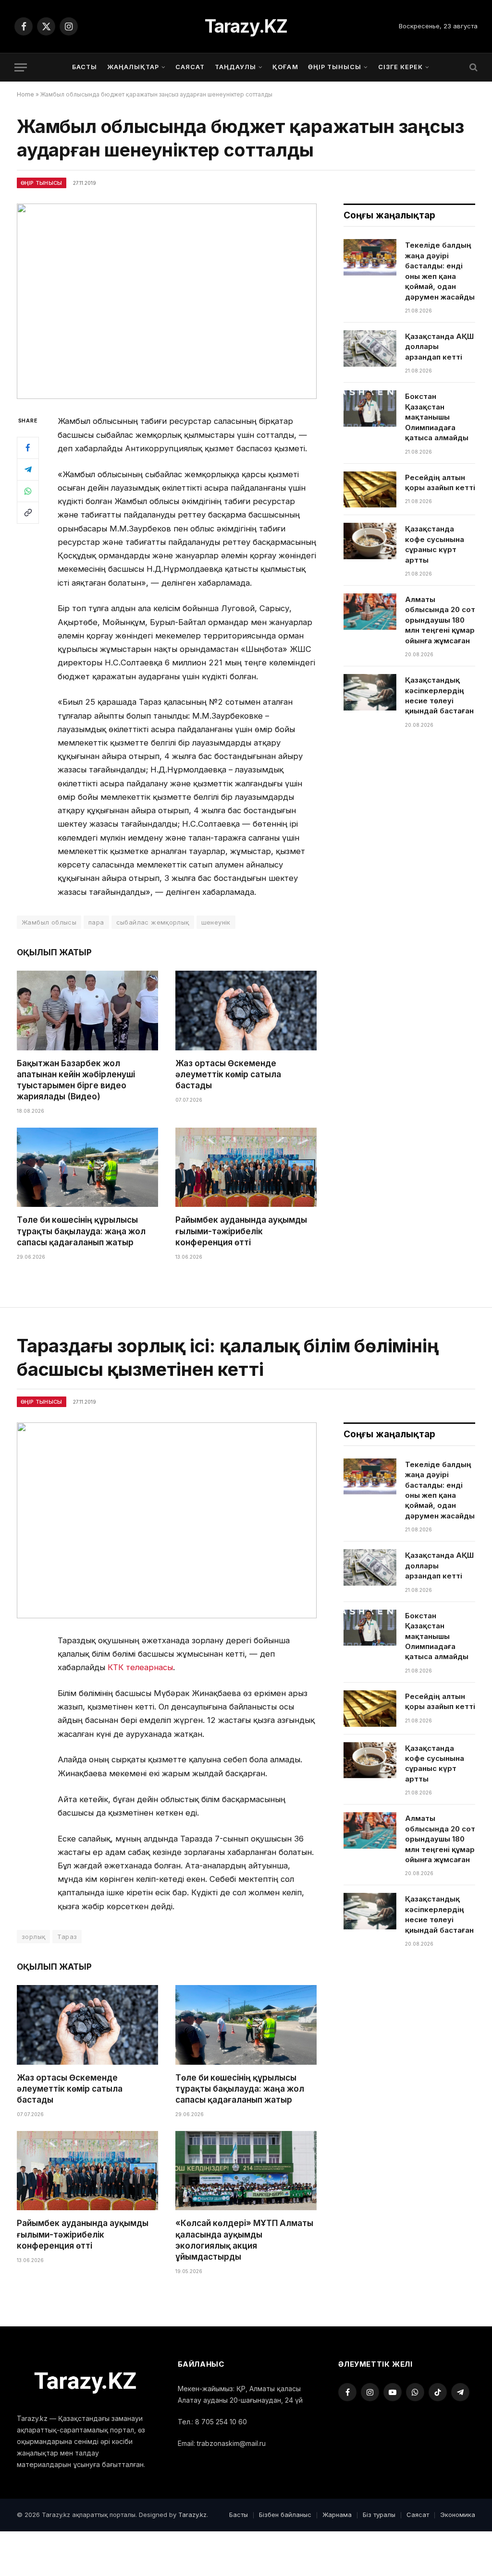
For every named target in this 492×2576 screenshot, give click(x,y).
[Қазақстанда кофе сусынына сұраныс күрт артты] (370, 541)
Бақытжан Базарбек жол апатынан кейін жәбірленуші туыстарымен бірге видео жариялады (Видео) (76, 1080)
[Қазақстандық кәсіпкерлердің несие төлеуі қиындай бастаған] (370, 692)
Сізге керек (400, 67)
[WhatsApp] (28, 491)
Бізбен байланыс (285, 2515)
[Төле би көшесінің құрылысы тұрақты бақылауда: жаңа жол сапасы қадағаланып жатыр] (87, 1167)
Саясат (190, 67)
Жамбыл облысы (49, 922)
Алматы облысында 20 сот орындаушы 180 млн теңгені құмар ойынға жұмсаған (440, 620)
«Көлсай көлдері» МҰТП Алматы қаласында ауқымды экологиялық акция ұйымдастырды (244, 2240)
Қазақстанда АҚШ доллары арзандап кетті (439, 347)
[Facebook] (28, 448)
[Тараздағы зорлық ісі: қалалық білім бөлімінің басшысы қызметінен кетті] (167, 1520)
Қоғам (285, 67)
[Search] (473, 67)
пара (96, 922)
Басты (85, 67)
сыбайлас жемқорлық (153, 922)
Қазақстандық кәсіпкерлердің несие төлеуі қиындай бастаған (439, 695)
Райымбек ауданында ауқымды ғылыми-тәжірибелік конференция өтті (241, 1231)
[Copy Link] (28, 513)
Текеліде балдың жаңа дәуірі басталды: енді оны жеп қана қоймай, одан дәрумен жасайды (440, 271)
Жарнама (337, 2515)
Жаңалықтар (133, 67)
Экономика (458, 2515)
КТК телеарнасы (140, 1667)
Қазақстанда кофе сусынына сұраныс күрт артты (435, 544)
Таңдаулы (235, 67)
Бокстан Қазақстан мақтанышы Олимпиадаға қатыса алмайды (437, 417)
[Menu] (21, 67)
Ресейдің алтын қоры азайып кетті (440, 482)
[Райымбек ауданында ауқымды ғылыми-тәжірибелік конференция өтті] (246, 1167)
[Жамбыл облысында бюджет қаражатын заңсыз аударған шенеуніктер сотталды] (167, 301)
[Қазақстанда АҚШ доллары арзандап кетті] (370, 349)
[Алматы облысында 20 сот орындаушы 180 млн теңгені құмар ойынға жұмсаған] (370, 612)
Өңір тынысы (335, 67)
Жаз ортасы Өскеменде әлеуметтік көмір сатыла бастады (228, 1074)
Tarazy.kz (192, 2515)
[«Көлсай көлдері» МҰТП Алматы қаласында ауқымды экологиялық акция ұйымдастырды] (246, 2171)
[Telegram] (28, 469)
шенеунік (216, 922)
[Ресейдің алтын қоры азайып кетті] (370, 490)
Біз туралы (379, 2515)
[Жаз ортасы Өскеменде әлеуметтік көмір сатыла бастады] (246, 1010)
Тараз (67, 1937)
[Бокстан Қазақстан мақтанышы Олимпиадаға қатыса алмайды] (370, 409)
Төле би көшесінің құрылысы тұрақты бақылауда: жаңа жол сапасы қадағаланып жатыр (81, 1231)
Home (25, 94)
